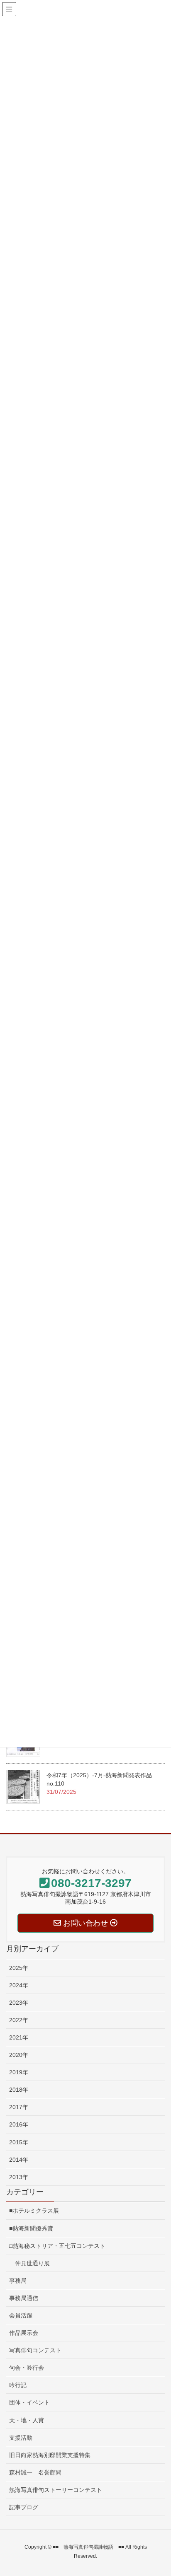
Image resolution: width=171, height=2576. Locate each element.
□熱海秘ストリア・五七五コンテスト (57, 2246)
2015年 (19, 2142)
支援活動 (21, 2438)
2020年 (19, 2055)
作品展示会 (24, 2333)
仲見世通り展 (29, 2263)
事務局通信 (24, 2298)
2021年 (19, 2037)
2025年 (19, 1968)
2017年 (19, 2107)
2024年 (19, 1985)
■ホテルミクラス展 (34, 2211)
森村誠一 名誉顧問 (35, 2472)
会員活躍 (21, 2315)
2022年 (19, 2020)
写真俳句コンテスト (35, 2350)
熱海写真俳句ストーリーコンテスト (56, 2490)
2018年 (19, 2090)
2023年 (19, 2003)
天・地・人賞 (27, 2420)
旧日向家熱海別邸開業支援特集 (50, 2455)
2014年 (19, 2160)
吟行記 (18, 2385)
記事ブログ (24, 2507)
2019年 (19, 2072)
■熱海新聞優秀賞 (31, 2228)
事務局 (18, 2281)
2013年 (19, 2177)
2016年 (19, 2124)
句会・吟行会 (27, 2368)
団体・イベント (29, 2402)
